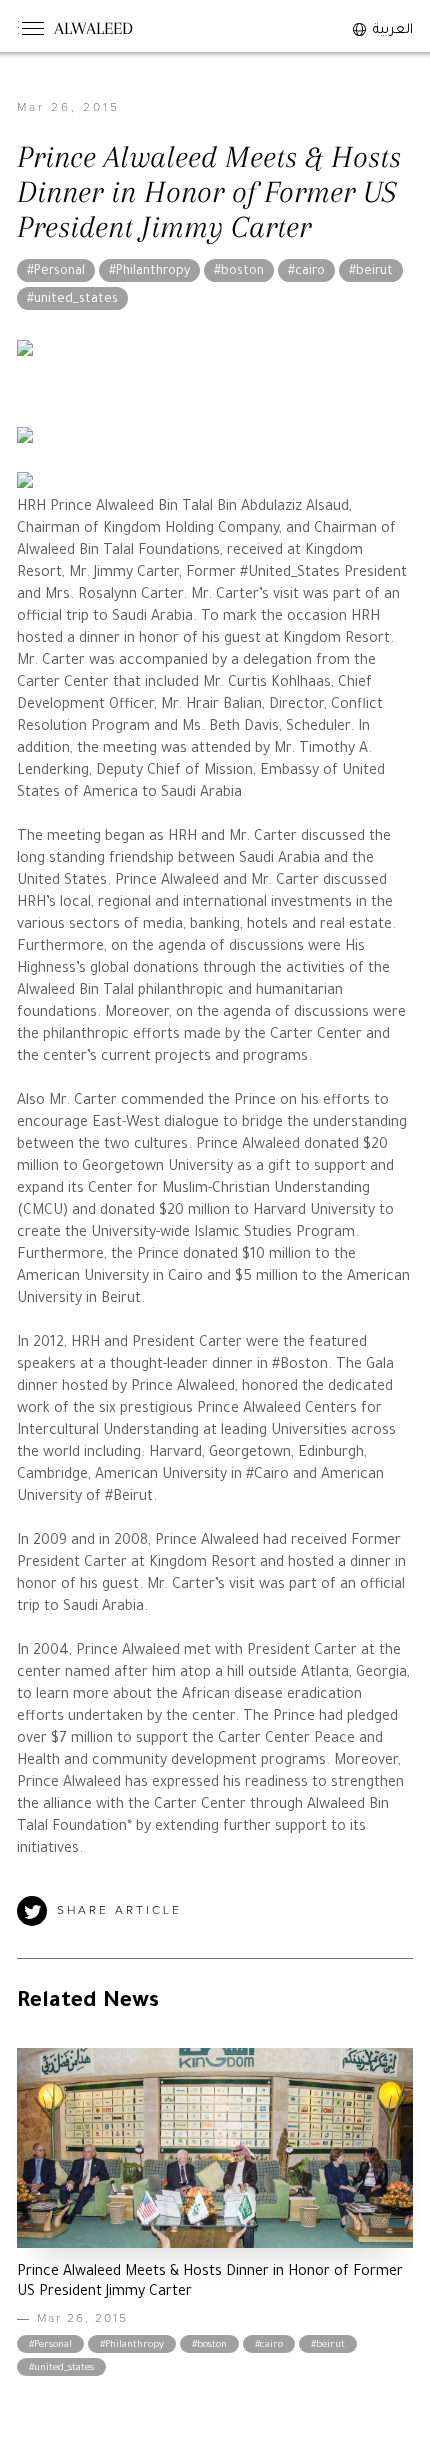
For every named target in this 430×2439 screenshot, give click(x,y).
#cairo (306, 272)
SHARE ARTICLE (119, 1911)
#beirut (371, 272)
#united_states (72, 300)
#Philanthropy (149, 272)
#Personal (56, 272)
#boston (239, 272)
